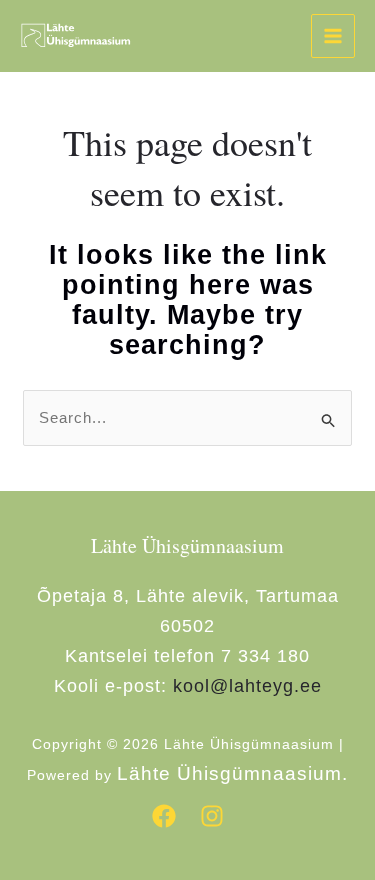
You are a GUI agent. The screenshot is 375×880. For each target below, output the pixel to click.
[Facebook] (164, 816)
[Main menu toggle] (333, 36)
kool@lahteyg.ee (247, 686)
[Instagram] (212, 816)
